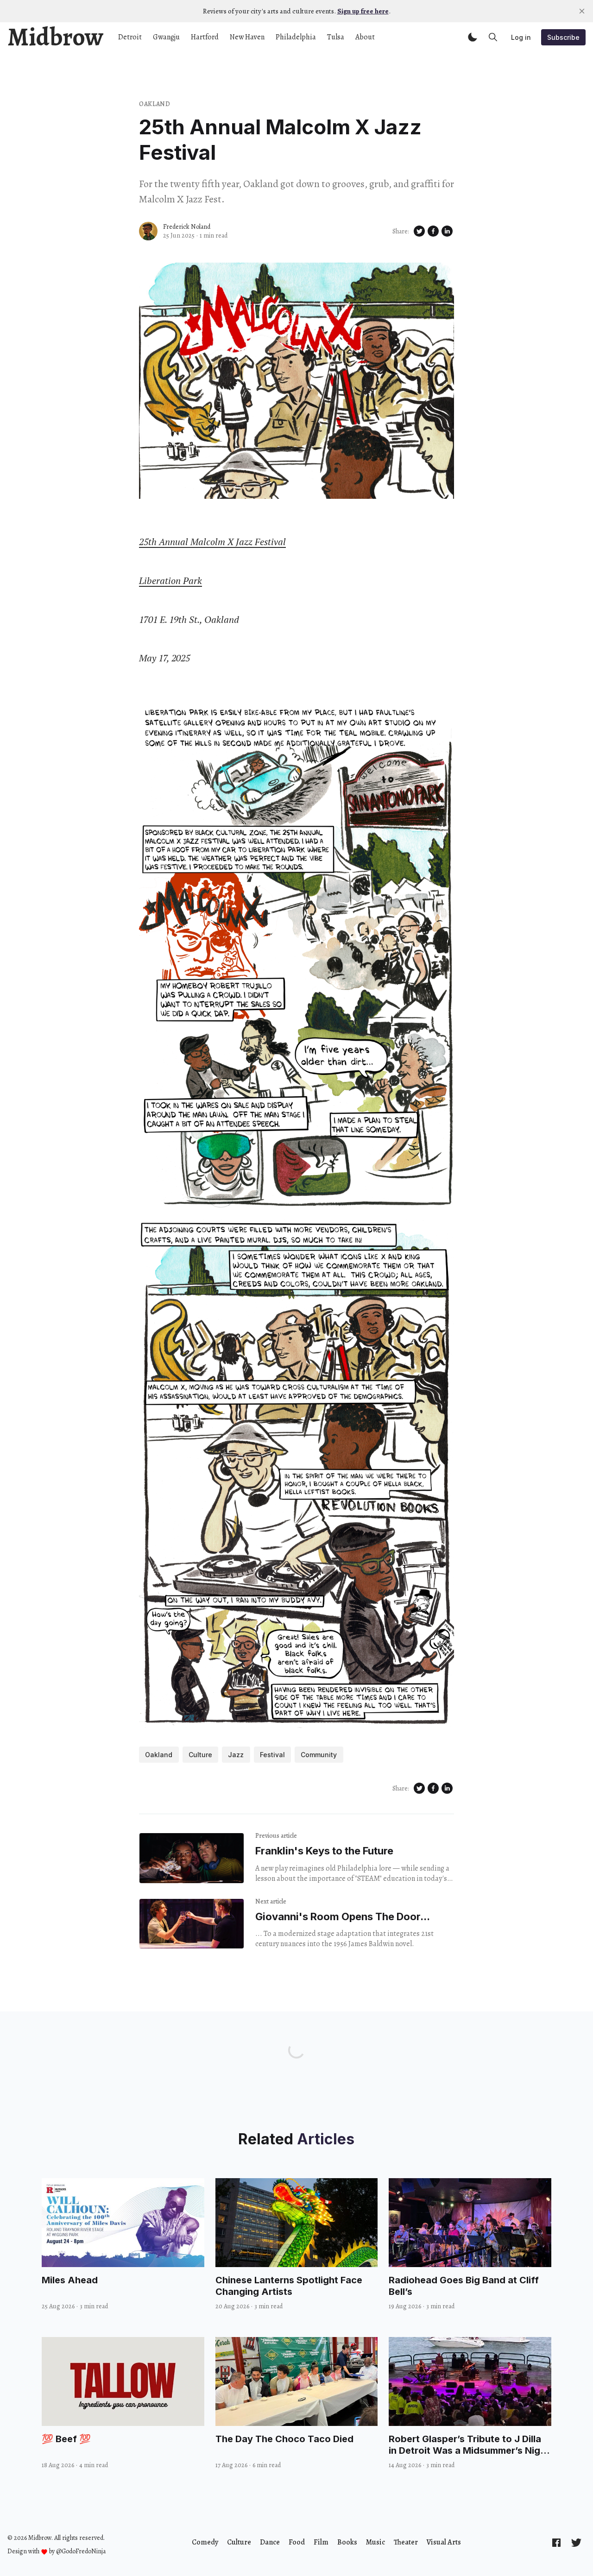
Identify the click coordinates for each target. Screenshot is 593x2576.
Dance (270, 2542)
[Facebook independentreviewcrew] (556, 2542)
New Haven (247, 37)
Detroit (130, 37)
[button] (473, 37)
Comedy (205, 2542)
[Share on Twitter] (419, 231)
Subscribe (563, 37)
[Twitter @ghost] (576, 2542)
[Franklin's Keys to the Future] (192, 1858)
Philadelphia (296, 37)
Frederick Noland (187, 227)
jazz (236, 1755)
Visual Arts (444, 2542)
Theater (406, 2542)
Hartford (205, 37)
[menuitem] (205, 2542)
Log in (521, 37)
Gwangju (166, 37)
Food (297, 2542)
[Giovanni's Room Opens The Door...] (192, 1924)
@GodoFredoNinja (81, 2551)
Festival (272, 1755)
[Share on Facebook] (433, 231)
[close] (582, 11)
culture (200, 1755)
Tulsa (336, 37)
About (365, 37)
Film (321, 2542)
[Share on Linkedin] (447, 231)
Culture (239, 2542)
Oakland (155, 104)
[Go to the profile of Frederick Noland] (148, 231)
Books (347, 2542)
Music (375, 2542)
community (319, 1755)
